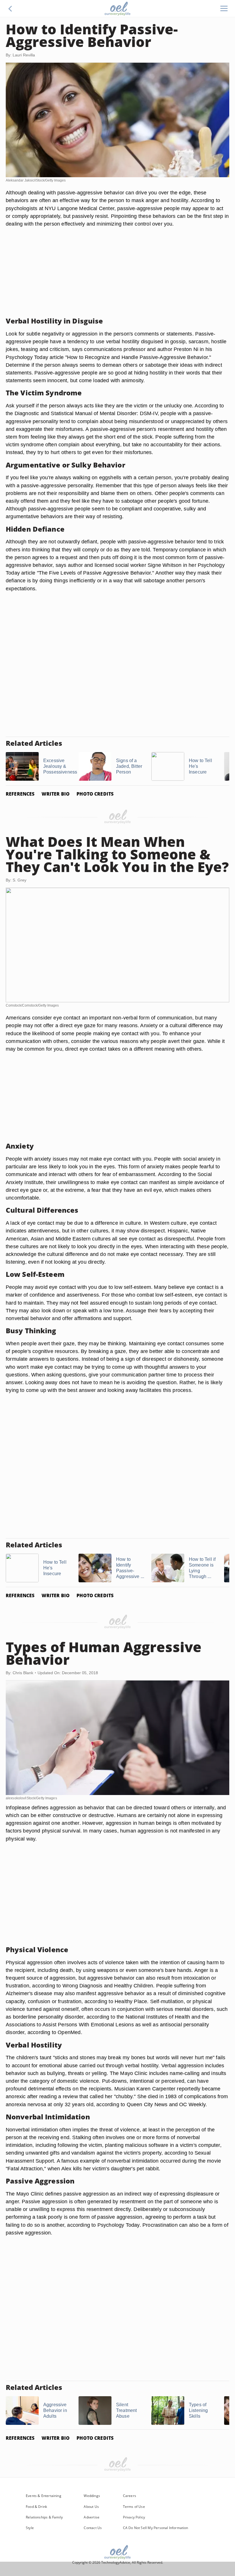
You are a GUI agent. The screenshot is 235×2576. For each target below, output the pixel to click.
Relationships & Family (44, 2517)
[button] (10, 9)
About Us (91, 2507)
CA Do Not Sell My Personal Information (156, 2528)
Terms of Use (134, 2507)
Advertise (92, 2517)
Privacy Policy (134, 2517)
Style (30, 2528)
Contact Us (93, 2528)
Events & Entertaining (44, 2496)
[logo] (117, 9)
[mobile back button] (10, 9)
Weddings (92, 2496)
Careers (130, 2496)
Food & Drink (36, 2507)
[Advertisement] (117, 272)
